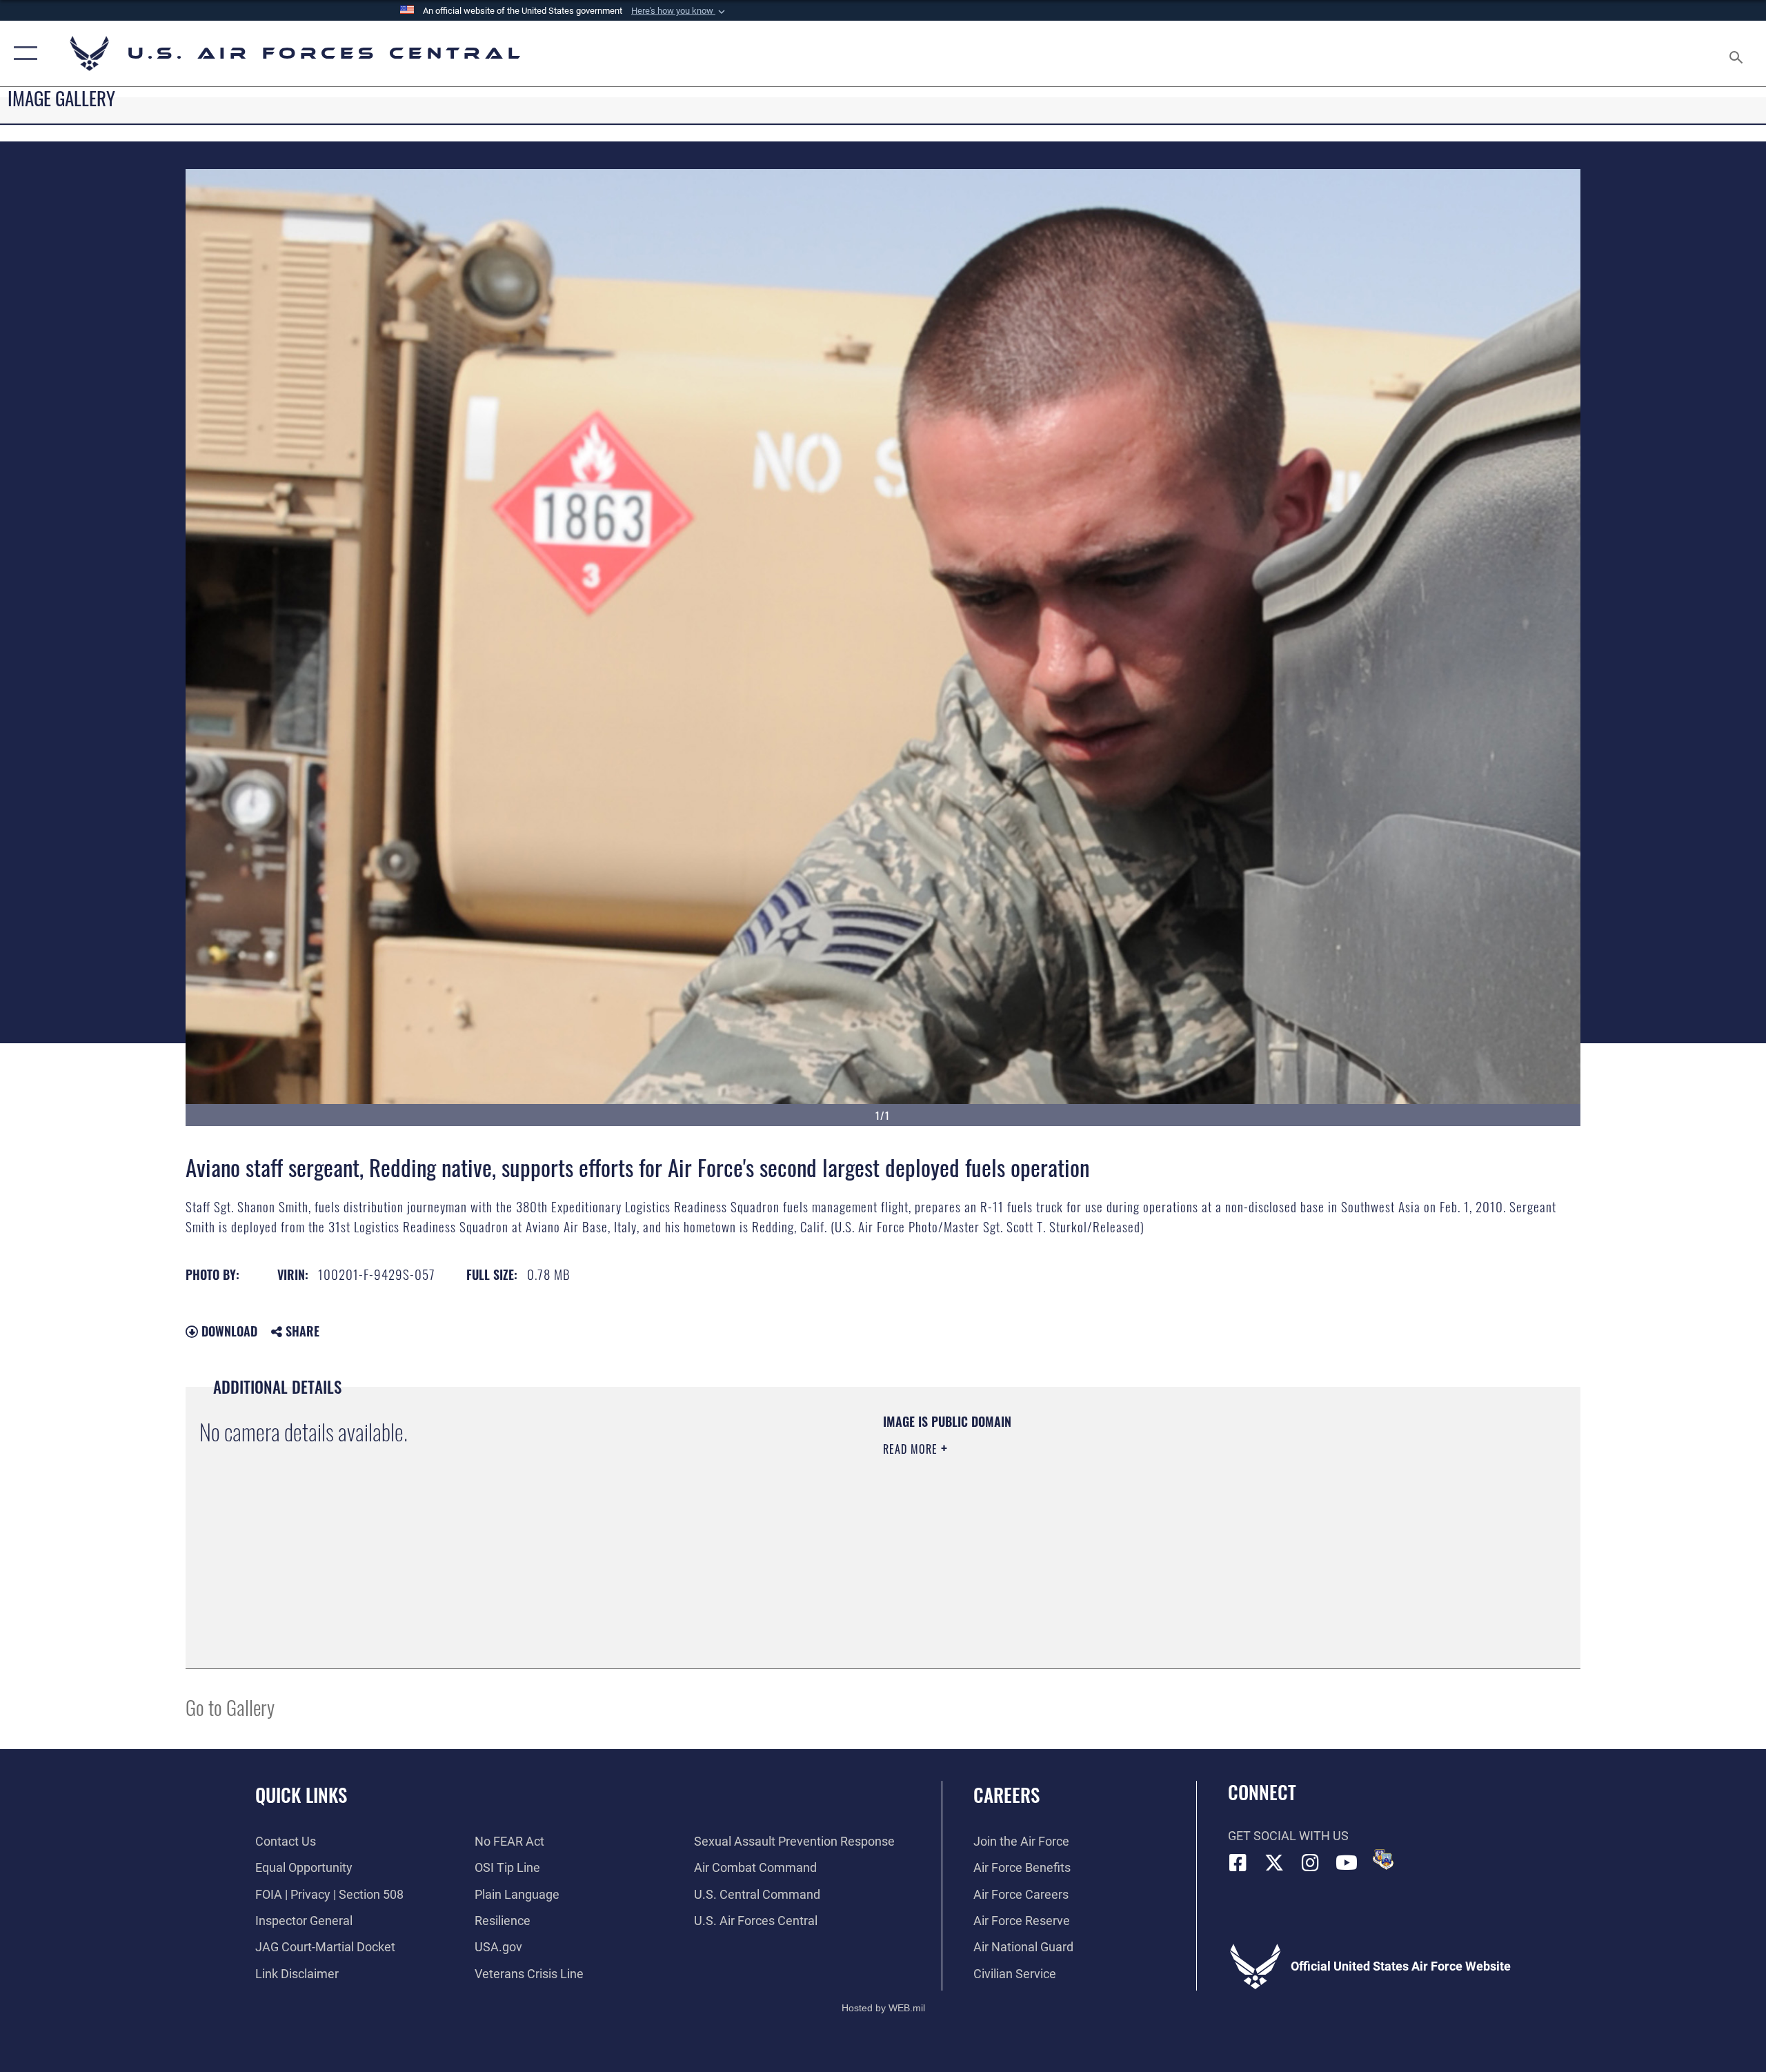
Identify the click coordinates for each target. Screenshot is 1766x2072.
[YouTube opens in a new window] (1347, 1863)
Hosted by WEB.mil (883, 2008)
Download (228, 1331)
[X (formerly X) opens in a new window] (1274, 1863)
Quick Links (301, 1795)
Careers (1006, 1795)
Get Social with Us (1288, 1836)
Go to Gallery (230, 1707)
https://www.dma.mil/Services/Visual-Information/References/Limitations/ (1045, 1517)
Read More (912, 1449)
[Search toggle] (1737, 53)
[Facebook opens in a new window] (1238, 1863)
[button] (679, 11)
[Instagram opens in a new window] (1311, 1863)
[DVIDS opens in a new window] (1383, 1859)
